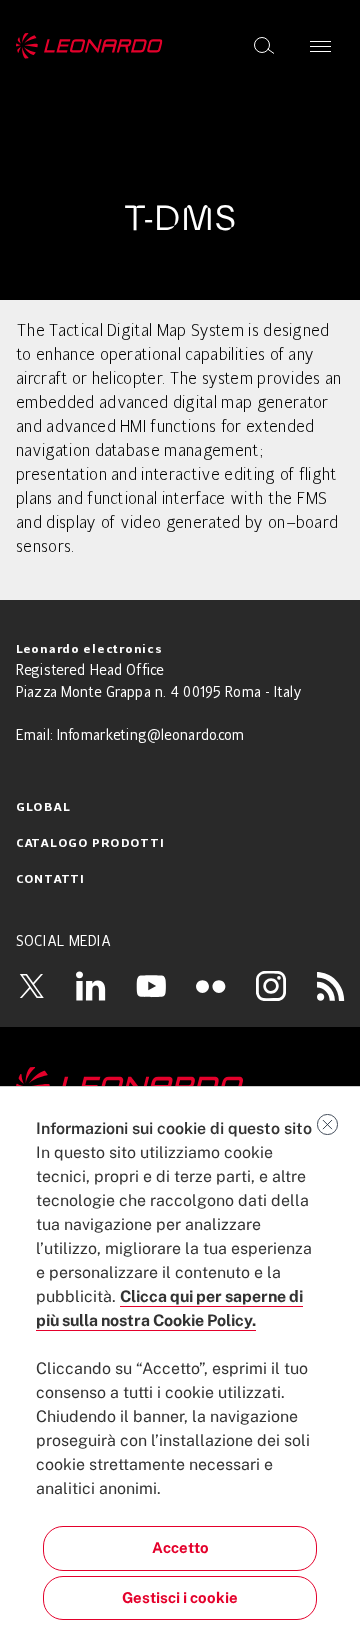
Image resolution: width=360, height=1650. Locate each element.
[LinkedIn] (91, 986)
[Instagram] (271, 986)
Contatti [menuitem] (50, 880)
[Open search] (264, 46)
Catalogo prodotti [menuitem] (90, 844)
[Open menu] (320, 46)
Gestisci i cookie (180, 1597)
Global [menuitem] (43, 808)
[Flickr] (211, 986)
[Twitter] (31, 986)
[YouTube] (151, 986)
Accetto (180, 1547)
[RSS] (331, 986)
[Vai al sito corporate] (89, 46)
